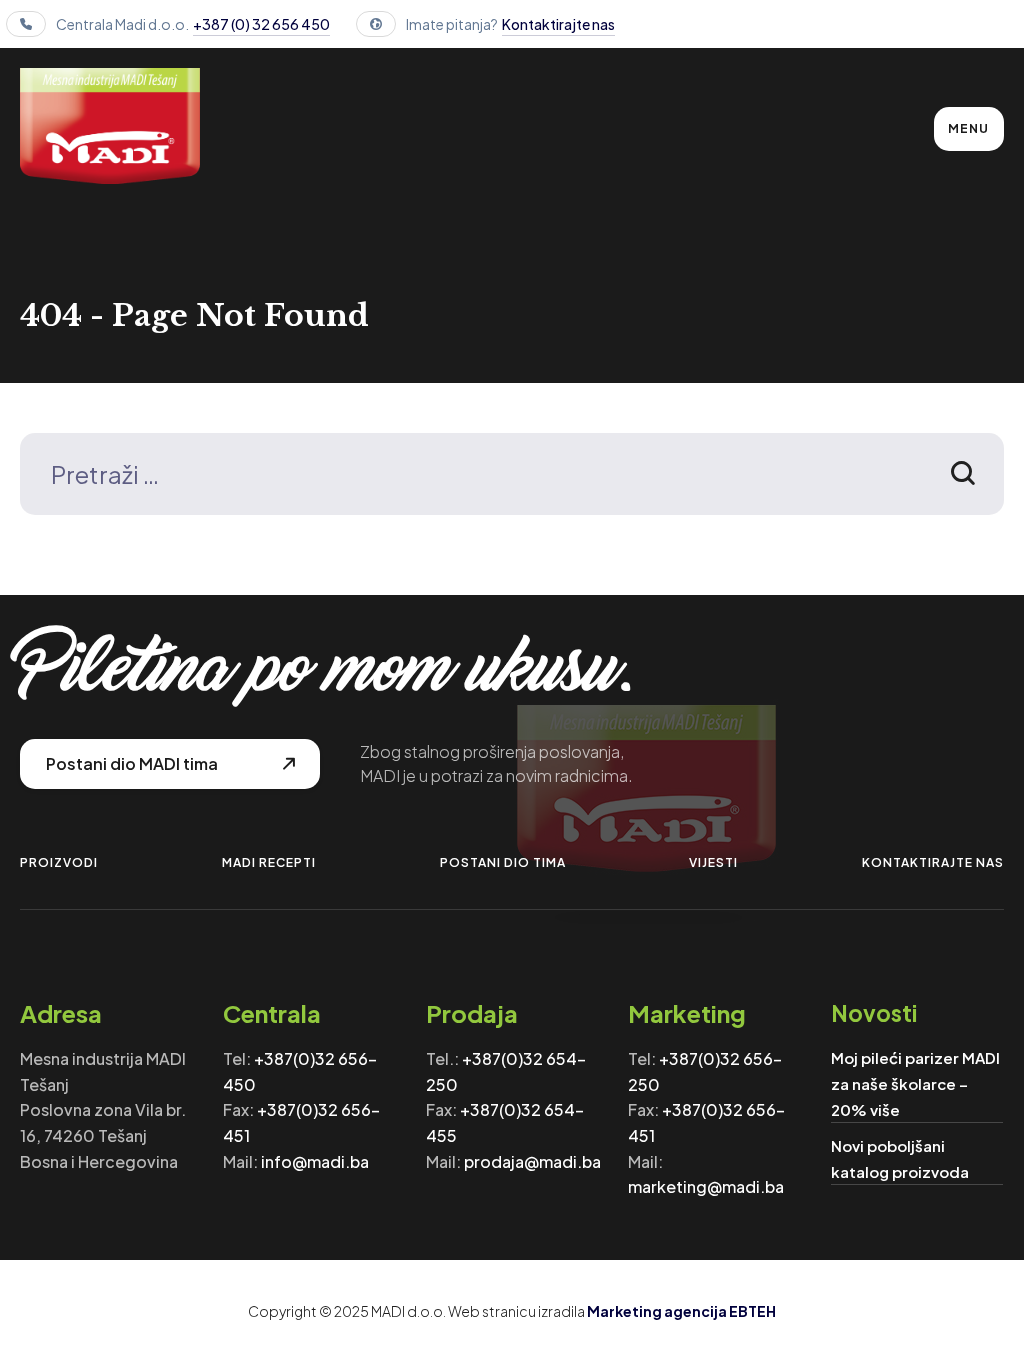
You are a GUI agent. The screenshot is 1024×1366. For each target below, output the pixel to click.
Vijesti (713, 862)
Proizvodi (59, 862)
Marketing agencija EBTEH (681, 1311)
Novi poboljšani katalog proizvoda (900, 1158)
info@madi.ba (315, 1161)
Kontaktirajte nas (558, 24)
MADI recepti (269, 862)
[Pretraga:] (511, 477)
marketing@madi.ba (706, 1186)
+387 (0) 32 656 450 (261, 24)
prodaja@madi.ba (532, 1161)
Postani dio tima (503, 862)
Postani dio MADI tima (132, 763)
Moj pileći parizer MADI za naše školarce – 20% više (915, 1083)
